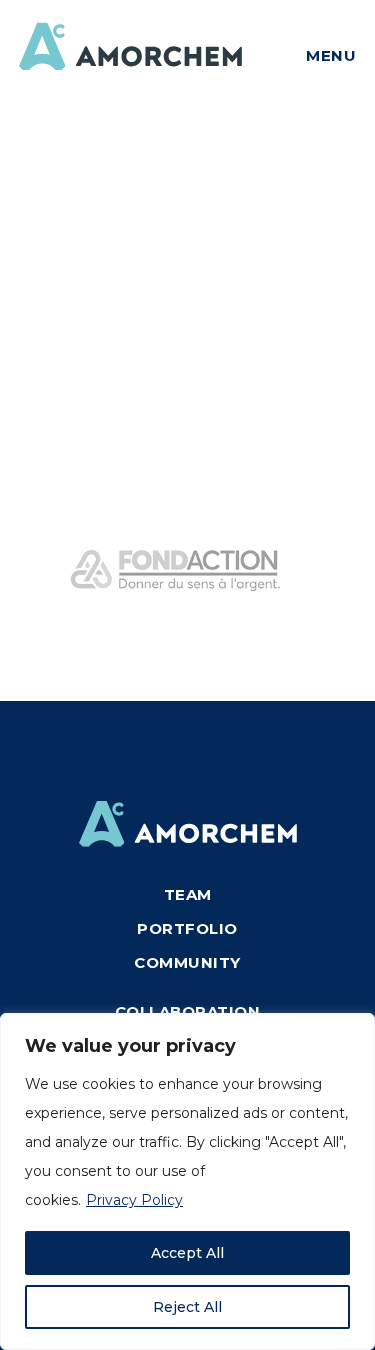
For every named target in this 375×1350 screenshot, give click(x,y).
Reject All (187, 1307)
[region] (187, 1181)
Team (188, 894)
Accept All (187, 1253)
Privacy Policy (134, 1200)
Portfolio (187, 928)
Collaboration (188, 1011)
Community (187, 962)
